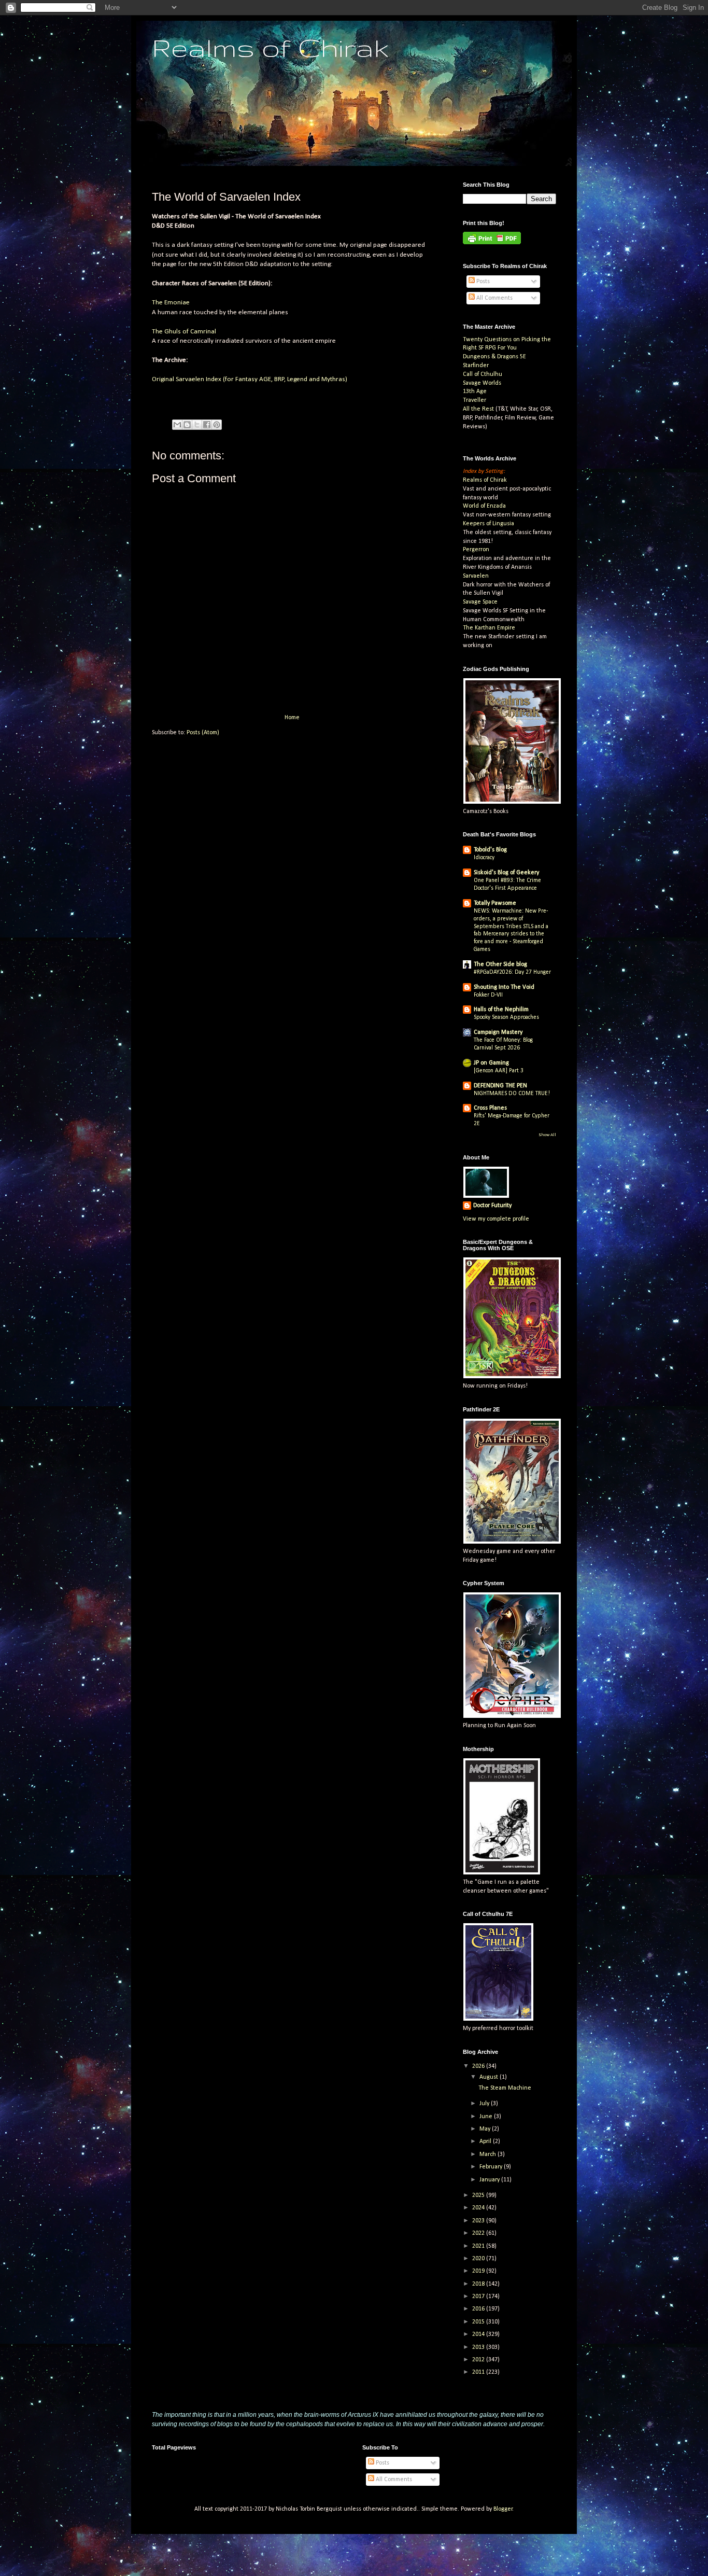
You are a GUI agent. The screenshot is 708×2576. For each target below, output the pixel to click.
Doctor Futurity (492, 1206)
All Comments (494, 298)
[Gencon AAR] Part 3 (499, 1071)
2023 (479, 2221)
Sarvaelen (476, 576)
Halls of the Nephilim (501, 1010)
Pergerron (476, 550)
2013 (479, 2347)
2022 (479, 2233)
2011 (479, 2372)
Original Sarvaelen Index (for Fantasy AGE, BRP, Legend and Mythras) (250, 379)
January (490, 2180)
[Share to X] (197, 425)
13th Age (475, 391)
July (485, 2104)
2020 (479, 2259)
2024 (479, 2208)
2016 (479, 2309)
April (486, 2141)
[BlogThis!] (187, 425)
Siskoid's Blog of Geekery (506, 873)
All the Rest (478, 409)
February (492, 2167)
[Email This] (177, 425)
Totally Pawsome (495, 903)
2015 (479, 2322)
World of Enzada (484, 506)
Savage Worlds (482, 383)
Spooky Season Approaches (506, 1017)
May (486, 2129)
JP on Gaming (491, 1063)
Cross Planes (490, 1108)
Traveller (475, 400)
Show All (547, 1135)
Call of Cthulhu (483, 374)
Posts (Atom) (203, 733)
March (488, 2154)
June (487, 2117)
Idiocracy (484, 858)
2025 (479, 2195)
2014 (479, 2334)
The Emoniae (171, 303)
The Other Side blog (500, 964)
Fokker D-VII (488, 995)
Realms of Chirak (270, 47)
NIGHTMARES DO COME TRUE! (512, 1094)
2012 (479, 2360)
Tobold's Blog (490, 850)
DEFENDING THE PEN (500, 1086)
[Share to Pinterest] (217, 425)
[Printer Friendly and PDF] (492, 243)
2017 (479, 2297)
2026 (479, 2066)
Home (292, 718)
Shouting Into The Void (504, 987)
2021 (479, 2246)
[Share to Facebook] (207, 425)
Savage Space (480, 602)
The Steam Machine (505, 2088)
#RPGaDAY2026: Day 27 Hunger (512, 972)
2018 (479, 2284)
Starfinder (476, 366)
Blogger (503, 2509)
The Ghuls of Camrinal (184, 332)
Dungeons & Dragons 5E (494, 357)
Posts (482, 282)
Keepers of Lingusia (488, 524)
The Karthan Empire (489, 628)
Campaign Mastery (498, 1032)
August (490, 2077)
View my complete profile (496, 1219)
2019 (479, 2271)
